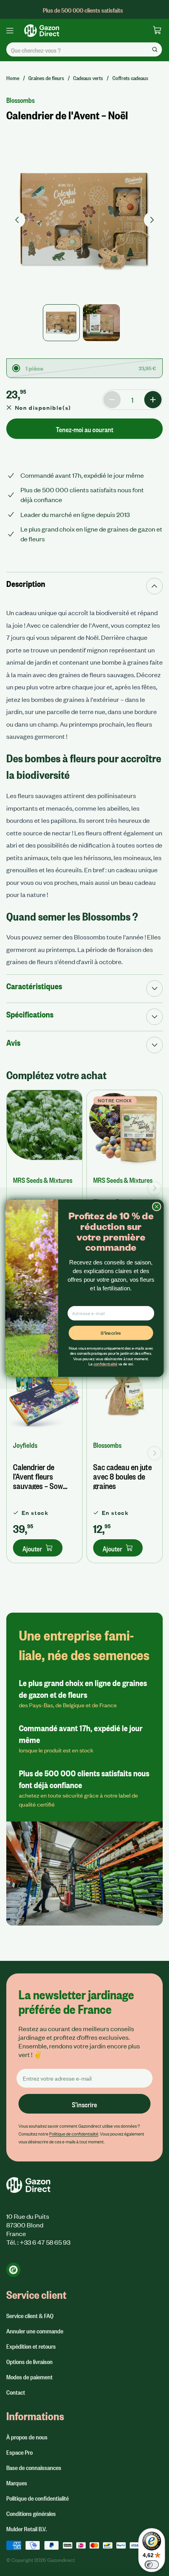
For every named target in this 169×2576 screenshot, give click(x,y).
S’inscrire (111, 1333)
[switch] (152, 2565)
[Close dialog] (156, 1206)
